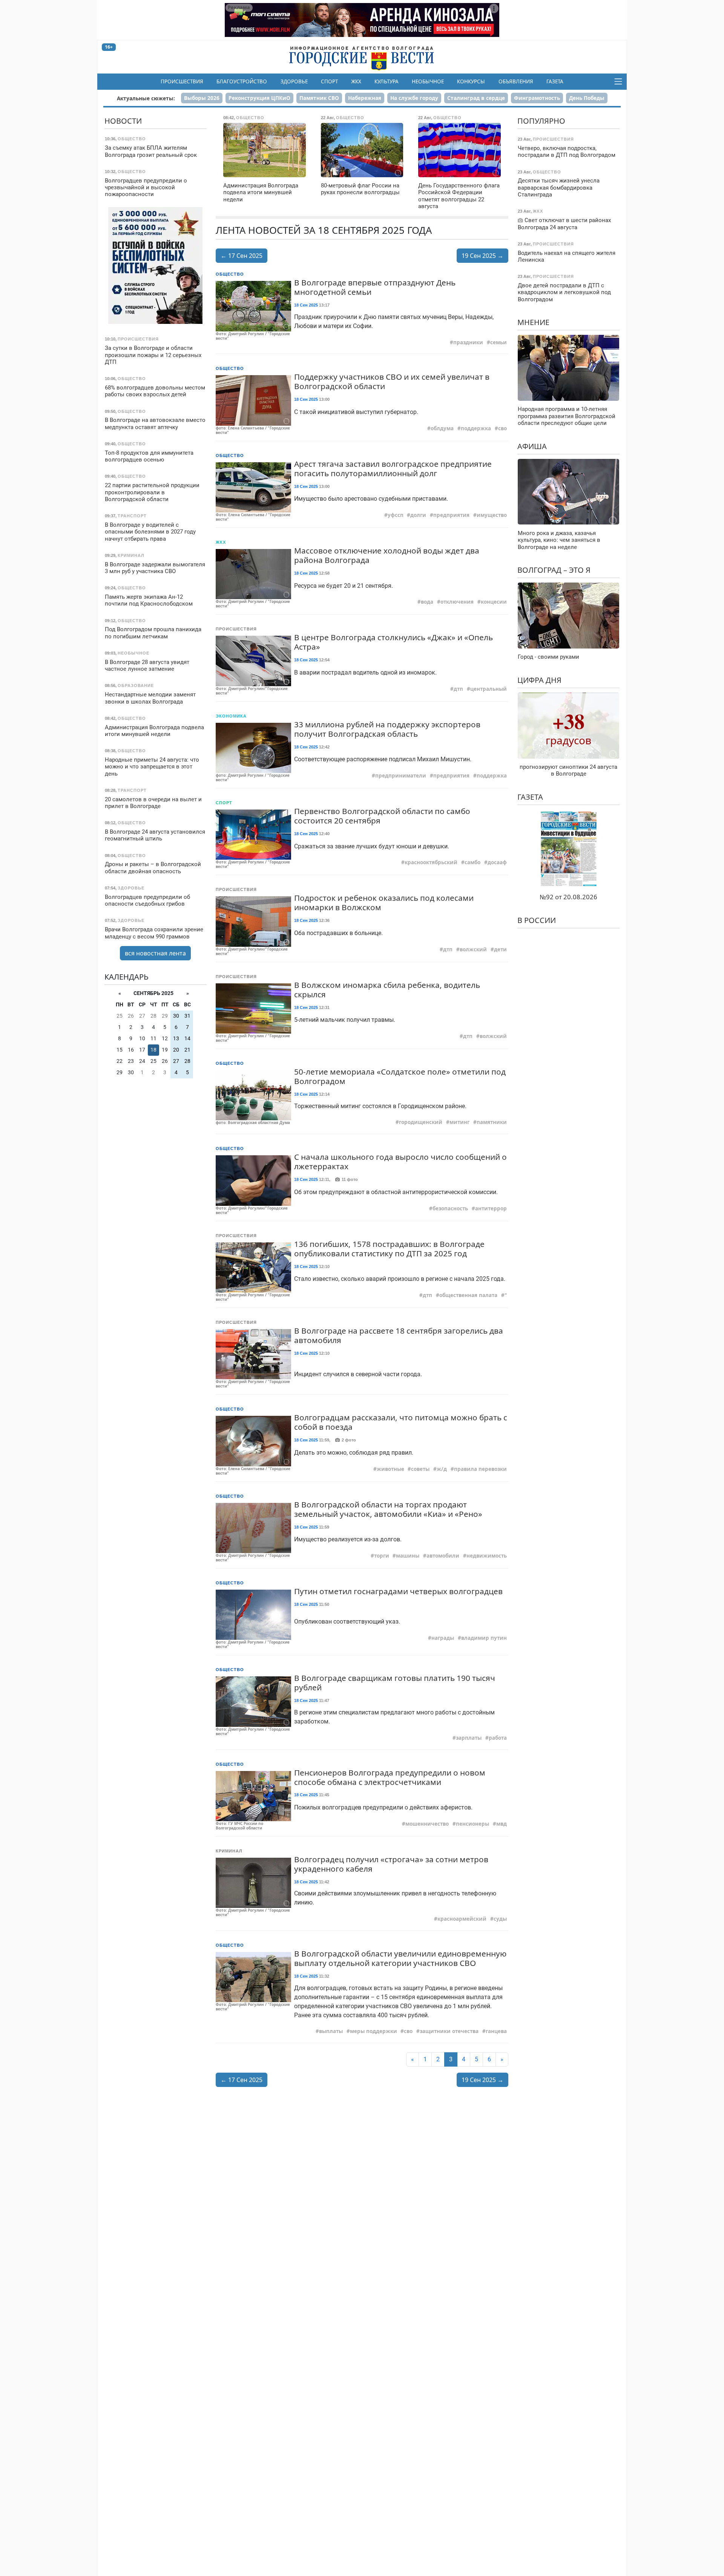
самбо (472, 862)
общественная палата (468, 1295)
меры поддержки (374, 2031)
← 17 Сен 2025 (242, 256)
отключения (457, 602)
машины (408, 1556)
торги (382, 1556)
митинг (459, 1122)
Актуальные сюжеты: (146, 98)
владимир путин (484, 1638)
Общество (230, 274)
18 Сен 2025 (306, 305)
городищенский (421, 1122)
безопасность (450, 1208)
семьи (499, 342)
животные (390, 1469)
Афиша (532, 446)
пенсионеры (472, 1824)
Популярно (541, 121)
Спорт (329, 81)
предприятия (451, 515)
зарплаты (469, 1738)
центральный (489, 689)
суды (500, 1919)
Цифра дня (539, 680)
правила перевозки (480, 1469)
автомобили (443, 1556)
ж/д (442, 1469)
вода (427, 602)
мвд (502, 1824)
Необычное (428, 81)
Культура (387, 81)
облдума (442, 428)
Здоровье (294, 81)
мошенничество (427, 1824)
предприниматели (401, 776)
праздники (468, 342)
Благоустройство (242, 81)
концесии (494, 602)
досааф (497, 862)
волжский (473, 949)
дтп (458, 689)
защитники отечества (449, 2031)
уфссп (396, 515)
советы (420, 1469)
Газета (555, 81)
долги (418, 515)
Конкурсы (471, 81)
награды (443, 1638)
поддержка (476, 428)
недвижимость (487, 1556)
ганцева (496, 2031)
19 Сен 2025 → (482, 256)
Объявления (516, 81)
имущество (492, 515)
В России (537, 920)
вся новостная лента (155, 953)
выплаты (331, 2031)
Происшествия (182, 81)
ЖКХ (356, 81)
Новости (123, 121)
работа (498, 1738)
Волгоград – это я (554, 570)
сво (502, 428)
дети (500, 949)
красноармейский (462, 1919)
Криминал (229, 1851)
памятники (492, 1122)
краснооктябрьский (431, 862)
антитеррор (491, 1208)
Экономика (231, 716)
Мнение (533, 322)
